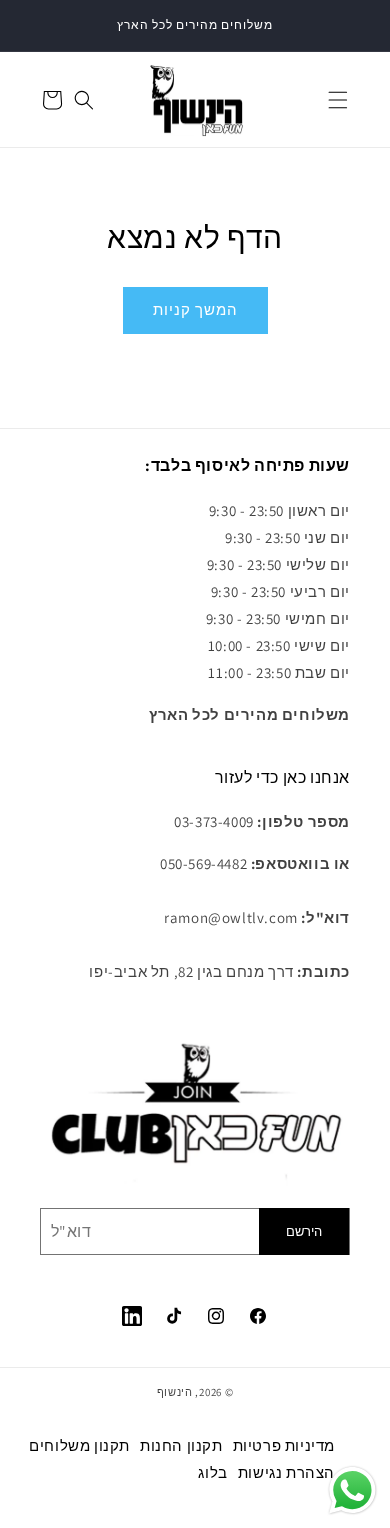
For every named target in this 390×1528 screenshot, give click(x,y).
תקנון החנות (181, 1445)
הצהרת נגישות (286, 1472)
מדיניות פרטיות (284, 1445)
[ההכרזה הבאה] (353, 26)
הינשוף (175, 1392)
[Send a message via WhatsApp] (352, 1490)
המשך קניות (195, 309)
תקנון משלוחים (79, 1445)
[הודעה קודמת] (37, 26)
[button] (338, 100)
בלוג (212, 1472)
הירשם (304, 1231)
